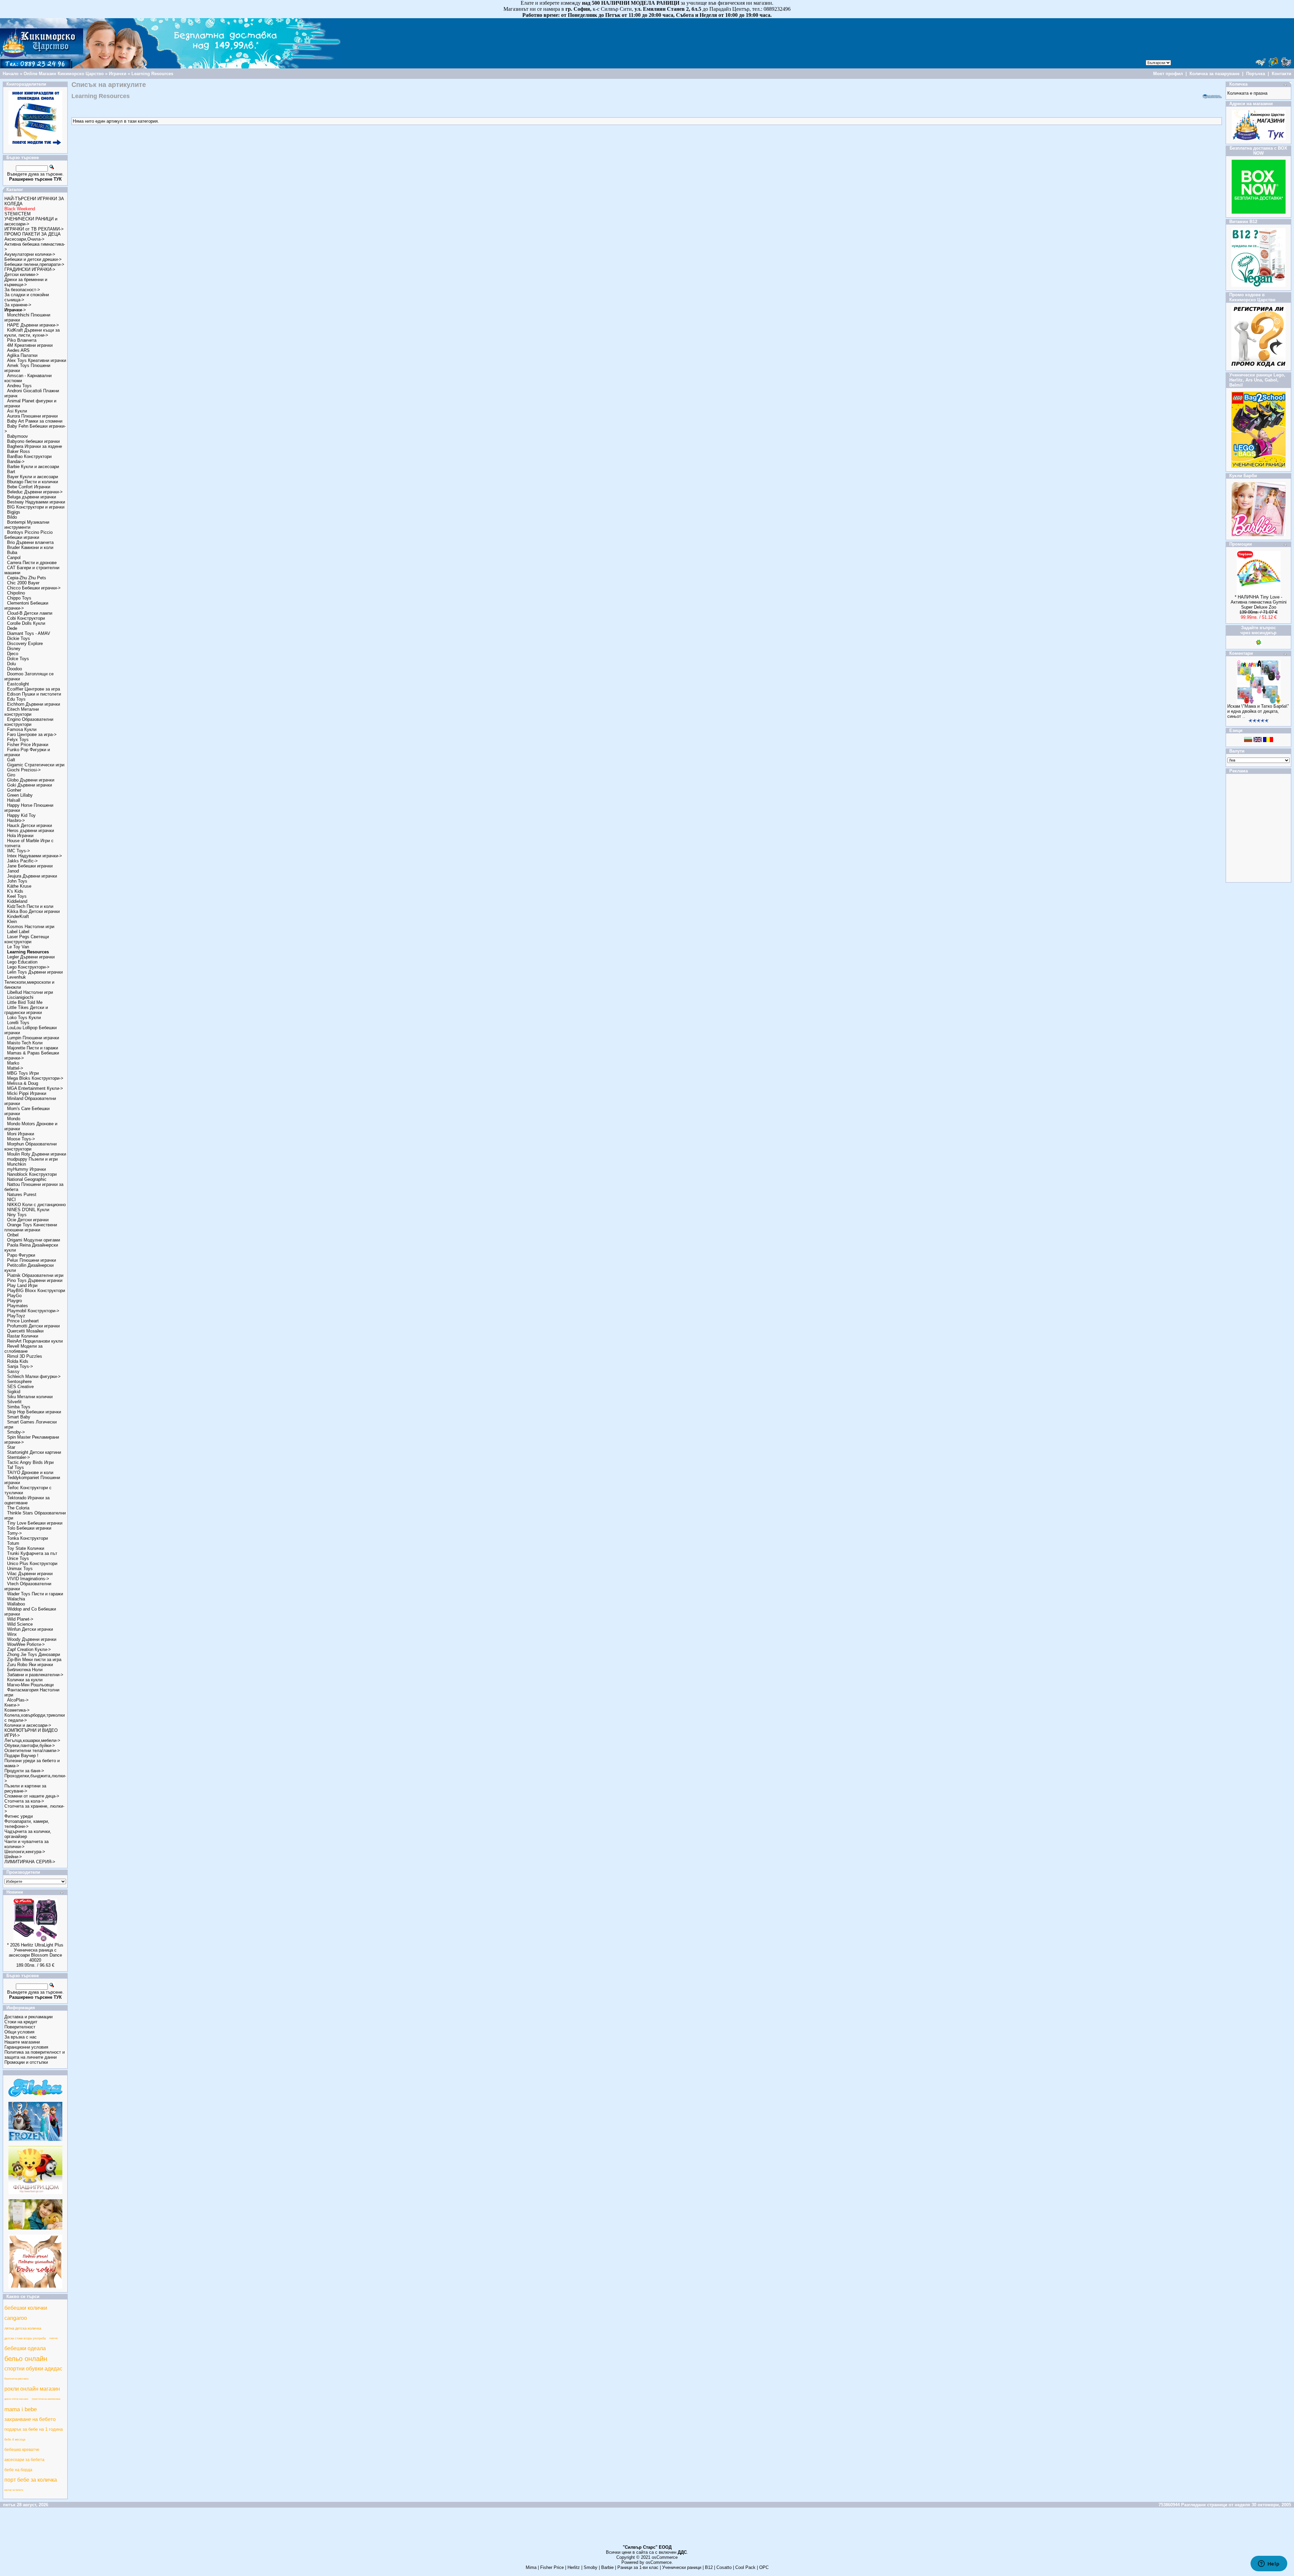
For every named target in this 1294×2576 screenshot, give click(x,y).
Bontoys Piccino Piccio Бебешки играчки (28, 535)
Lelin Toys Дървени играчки (35, 972)
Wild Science (20, 1624)
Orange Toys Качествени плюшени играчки (31, 1227)
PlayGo (14, 1296)
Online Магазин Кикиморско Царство (64, 74)
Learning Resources (152, 74)
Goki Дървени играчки (29, 785)
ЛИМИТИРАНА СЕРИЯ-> (30, 1862)
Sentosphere (19, 1382)
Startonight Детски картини (34, 1452)
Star (11, 1447)
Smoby (591, 2567)
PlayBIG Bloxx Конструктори (36, 1291)
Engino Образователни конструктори (29, 722)
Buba (12, 553)
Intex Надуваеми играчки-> (35, 856)
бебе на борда (18, 2470)
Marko (13, 1063)
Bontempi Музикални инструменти (27, 525)
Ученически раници (682, 2567)
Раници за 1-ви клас (638, 2567)
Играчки (118, 74)
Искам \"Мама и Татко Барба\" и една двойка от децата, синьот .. (1258, 711)
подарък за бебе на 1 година (34, 2429)
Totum (13, 1543)
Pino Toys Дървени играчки (35, 1280)
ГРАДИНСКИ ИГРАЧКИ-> (30, 269)
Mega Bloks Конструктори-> (35, 1078)
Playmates (18, 1306)
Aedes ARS (18, 350)
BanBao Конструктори (29, 456)
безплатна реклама (16, 2379)
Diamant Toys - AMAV (29, 633)
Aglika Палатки (22, 355)
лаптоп (53, 2338)
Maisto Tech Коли (25, 1043)
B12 (709, 2567)
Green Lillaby (20, 795)
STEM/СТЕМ (18, 214)
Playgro (14, 1301)
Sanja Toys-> (20, 1366)
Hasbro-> (16, 820)
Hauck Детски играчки (29, 825)
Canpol (14, 558)
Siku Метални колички (30, 1397)
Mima (531, 2567)
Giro (11, 775)
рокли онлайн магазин (32, 2389)
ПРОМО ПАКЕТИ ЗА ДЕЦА (33, 234)
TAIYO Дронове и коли (30, 1473)
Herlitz (574, 2567)
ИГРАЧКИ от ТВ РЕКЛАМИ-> (34, 229)
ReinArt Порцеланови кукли (35, 1341)
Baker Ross (19, 451)
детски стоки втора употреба (25, 2338)
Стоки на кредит (21, 2022)
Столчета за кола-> (24, 1801)
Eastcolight (18, 684)
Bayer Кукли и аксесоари (33, 477)
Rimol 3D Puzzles (25, 1356)
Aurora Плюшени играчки (32, 416)
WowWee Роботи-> (26, 1644)
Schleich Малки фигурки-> (34, 1376)
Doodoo (14, 669)
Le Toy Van (18, 947)
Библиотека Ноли (25, 1670)
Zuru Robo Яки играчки (30, 1665)
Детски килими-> (22, 274)
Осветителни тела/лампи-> (32, 1751)
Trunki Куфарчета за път (32, 1553)
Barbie (607, 2567)
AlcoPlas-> (18, 1700)
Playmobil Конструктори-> (33, 1311)
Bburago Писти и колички (33, 482)
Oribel (13, 1235)
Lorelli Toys (18, 1023)
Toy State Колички (26, 1548)
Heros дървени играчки (30, 831)
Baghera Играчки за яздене (35, 446)
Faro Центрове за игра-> (32, 734)
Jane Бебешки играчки (30, 866)
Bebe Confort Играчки (29, 487)
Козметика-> (17, 1710)
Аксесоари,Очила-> (24, 239)
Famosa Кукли (22, 729)
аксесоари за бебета (24, 2460)
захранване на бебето (30, 2419)
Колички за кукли (25, 1680)
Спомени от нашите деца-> (32, 1796)
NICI (11, 1200)
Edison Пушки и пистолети (34, 694)
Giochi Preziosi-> (24, 770)
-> (15, 310)
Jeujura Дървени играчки (32, 876)
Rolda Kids (18, 1361)
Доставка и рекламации (28, 2017)
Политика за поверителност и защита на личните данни (35, 2055)
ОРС (764, 2567)
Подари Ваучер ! (21, 1756)
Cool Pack (745, 2567)
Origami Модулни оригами (34, 1240)
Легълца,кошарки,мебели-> (32, 1740)
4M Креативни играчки (30, 345)
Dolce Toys (18, 659)
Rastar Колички (23, 1336)
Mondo (14, 1119)
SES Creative (20, 1387)
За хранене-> (18, 305)
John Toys (17, 881)
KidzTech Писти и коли (30, 906)
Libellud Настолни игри (30, 992)
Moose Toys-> (21, 1139)
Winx (12, 1634)
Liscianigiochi (20, 997)
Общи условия (19, 2032)
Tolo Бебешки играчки (29, 1528)
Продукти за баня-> (24, 1771)
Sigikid (14, 1392)
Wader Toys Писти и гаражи (35, 1594)
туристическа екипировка (46, 2399)
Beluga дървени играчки (32, 497)
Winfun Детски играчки (30, 1629)
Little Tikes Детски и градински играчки (26, 1010)
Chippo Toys (19, 598)
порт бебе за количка (31, 2480)
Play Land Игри (22, 1285)
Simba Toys (19, 1407)
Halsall (14, 800)
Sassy (13, 1371)
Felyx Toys (18, 740)
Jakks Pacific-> (22, 861)
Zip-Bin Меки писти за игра (34, 1660)
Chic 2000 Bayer (23, 583)
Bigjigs (14, 512)
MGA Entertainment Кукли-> (35, 1088)
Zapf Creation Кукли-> (29, 1649)
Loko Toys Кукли (24, 1018)
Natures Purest (22, 1194)
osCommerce (665, 2557)
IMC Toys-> (19, 851)
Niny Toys (17, 1215)
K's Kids (15, 891)
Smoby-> (16, 1432)
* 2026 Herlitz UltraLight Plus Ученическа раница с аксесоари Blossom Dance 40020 (35, 1953)
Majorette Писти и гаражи (33, 1048)
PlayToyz (16, 1316)
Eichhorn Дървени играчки (34, 704)
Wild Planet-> (20, 1619)
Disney (14, 649)
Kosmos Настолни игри (31, 927)
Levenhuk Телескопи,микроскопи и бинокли (29, 982)
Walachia (16, 1599)
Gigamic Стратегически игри (36, 765)
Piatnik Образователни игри (35, 1275)
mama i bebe (21, 2409)
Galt (11, 760)
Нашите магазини (22, 2042)
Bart (11, 472)
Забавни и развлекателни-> (35, 1675)
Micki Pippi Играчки (27, 1093)
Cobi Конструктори (26, 618)
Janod (13, 871)
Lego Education (22, 962)
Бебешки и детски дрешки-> (33, 259)
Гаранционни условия (26, 2047)
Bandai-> (16, 462)
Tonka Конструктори (27, 1538)
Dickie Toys (19, 638)
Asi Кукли (17, 411)
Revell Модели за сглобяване (23, 1349)
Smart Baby (19, 1417)
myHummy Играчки (26, 1169)
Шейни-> (13, 1857)
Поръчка (1256, 74)
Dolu (11, 664)
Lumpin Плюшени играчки (33, 1038)
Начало (11, 74)
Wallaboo (16, 1604)
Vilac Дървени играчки (30, 1574)
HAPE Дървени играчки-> (33, 325)
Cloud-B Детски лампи (30, 613)
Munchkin (17, 1164)
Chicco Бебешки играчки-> (34, 588)
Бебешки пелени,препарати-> (34, 264)
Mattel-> (15, 1068)
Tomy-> (14, 1533)
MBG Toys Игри (23, 1073)
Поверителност (20, 2027)
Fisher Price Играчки (28, 745)
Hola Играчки (20, 836)
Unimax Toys (20, 1569)
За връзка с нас (21, 2037)
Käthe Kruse (19, 886)
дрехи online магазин (16, 2399)
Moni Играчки (21, 1134)
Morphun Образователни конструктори (30, 1146)
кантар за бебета (14, 2490)
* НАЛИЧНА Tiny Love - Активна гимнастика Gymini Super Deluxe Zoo (1259, 602)
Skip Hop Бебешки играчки (34, 1412)
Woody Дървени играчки (32, 1639)
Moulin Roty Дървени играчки (37, 1154)
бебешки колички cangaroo (26, 2313)
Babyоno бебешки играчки (33, 441)
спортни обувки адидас (33, 2369)
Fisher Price (552, 2567)
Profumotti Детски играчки (33, 1326)
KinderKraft (18, 916)
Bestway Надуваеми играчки (36, 502)
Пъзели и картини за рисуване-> (25, 1788)
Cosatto (724, 2567)
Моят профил (1168, 74)
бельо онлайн (26, 2359)
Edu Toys (16, 699)
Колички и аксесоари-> (28, 1725)
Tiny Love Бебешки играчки (35, 1523)
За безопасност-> (22, 290)
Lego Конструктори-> (28, 967)
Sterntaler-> (19, 1457)
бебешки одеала (25, 2348)
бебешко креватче (22, 2450)
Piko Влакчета (22, 340)
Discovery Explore (25, 643)
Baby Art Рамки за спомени (35, 421)
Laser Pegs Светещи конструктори (27, 939)
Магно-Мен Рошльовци (30, 1685)
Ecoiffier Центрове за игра (34, 689)
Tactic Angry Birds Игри (30, 1462)
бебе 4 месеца (15, 2440)
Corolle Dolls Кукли (26, 623)
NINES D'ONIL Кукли (28, 1210)
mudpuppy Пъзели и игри (32, 1159)
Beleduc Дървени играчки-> (35, 492)
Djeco (13, 654)
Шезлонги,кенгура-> (25, 1852)
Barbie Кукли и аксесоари (33, 467)
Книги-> (12, 1705)
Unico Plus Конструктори (32, 1563)
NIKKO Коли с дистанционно (36, 1205)
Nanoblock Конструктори (32, 1174)
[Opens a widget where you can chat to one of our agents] (1269, 2564)
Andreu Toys (19, 386)
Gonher (14, 790)
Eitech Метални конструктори (22, 712)
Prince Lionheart (23, 1321)
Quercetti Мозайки (25, 1331)
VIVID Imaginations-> (28, 1579)
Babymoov (18, 436)
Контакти (1282, 74)
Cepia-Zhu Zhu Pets (27, 578)
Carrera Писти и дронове (32, 563)
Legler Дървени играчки (31, 957)
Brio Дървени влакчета (30, 542)
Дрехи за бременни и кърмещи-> (26, 282)
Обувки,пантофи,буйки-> (30, 1745)
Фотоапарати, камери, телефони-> (27, 1824)
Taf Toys (16, 1467)
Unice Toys (18, 1558)
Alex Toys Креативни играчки (37, 360)
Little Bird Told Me (25, 1002)
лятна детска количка (23, 2328)
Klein (12, 922)
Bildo (12, 517)
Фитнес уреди (19, 1816)
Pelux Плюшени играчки (32, 1260)
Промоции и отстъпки (26, 2062)
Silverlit (14, 1402)
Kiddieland (17, 901)
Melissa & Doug (23, 1083)
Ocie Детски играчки (28, 1220)
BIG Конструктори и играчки (36, 507)
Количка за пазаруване (1214, 74)
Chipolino (16, 593)
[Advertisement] (647, 2529)
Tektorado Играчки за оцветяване (27, 1500)
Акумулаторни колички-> (30, 254)
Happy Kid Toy (21, 815)
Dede (12, 628)
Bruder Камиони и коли (30, 547)
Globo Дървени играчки (31, 780)
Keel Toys (17, 896)
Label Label (18, 932)
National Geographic (27, 1179)
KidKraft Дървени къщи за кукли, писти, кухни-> (32, 333)
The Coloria (18, 1508)
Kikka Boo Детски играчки (33, 911)
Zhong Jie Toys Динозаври (34, 1654)
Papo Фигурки (21, 1255)
